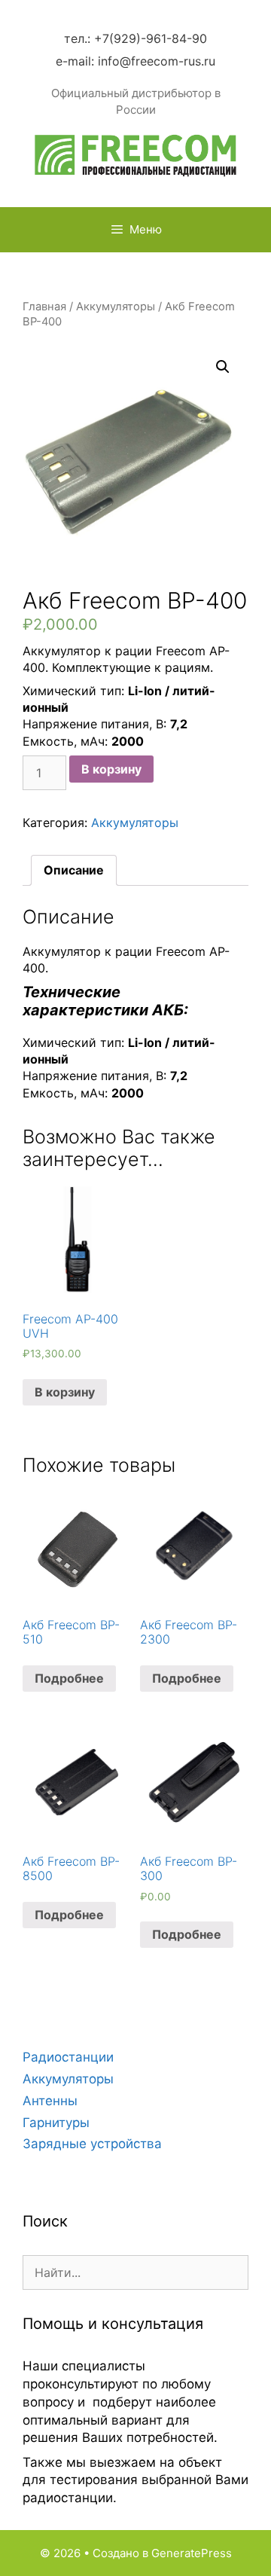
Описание (74, 870)
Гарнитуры (56, 2123)
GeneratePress (192, 2553)
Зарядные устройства (92, 2144)
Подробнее (69, 1678)
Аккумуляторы (116, 307)
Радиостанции (68, 2057)
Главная (44, 307)
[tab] (74, 870)
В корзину (111, 769)
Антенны (50, 2101)
